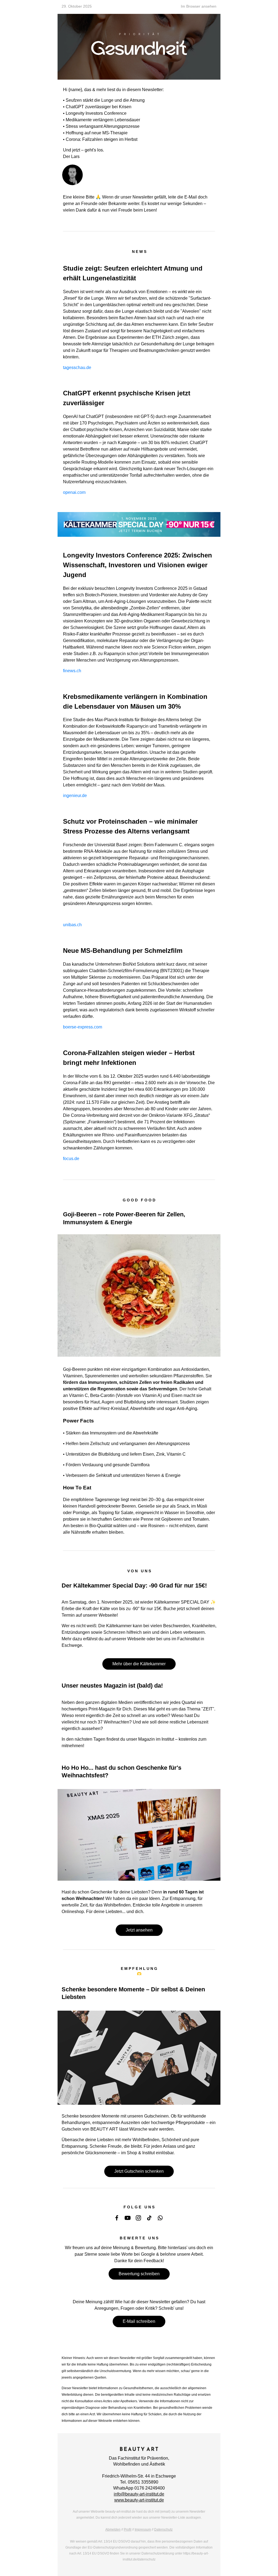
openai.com (74, 492)
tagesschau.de (77, 368)
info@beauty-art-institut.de (139, 2494)
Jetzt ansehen (139, 1930)
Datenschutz (163, 2529)
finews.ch (72, 671)
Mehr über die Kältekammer (139, 1664)
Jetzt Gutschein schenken (139, 2171)
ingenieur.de (75, 796)
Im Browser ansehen (199, 6)
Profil (128, 2529)
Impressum (143, 2529)
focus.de (71, 1159)
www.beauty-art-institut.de (139, 2500)
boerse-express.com (83, 1027)
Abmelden (113, 2529)
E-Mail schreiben (139, 2321)
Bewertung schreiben (139, 2274)
